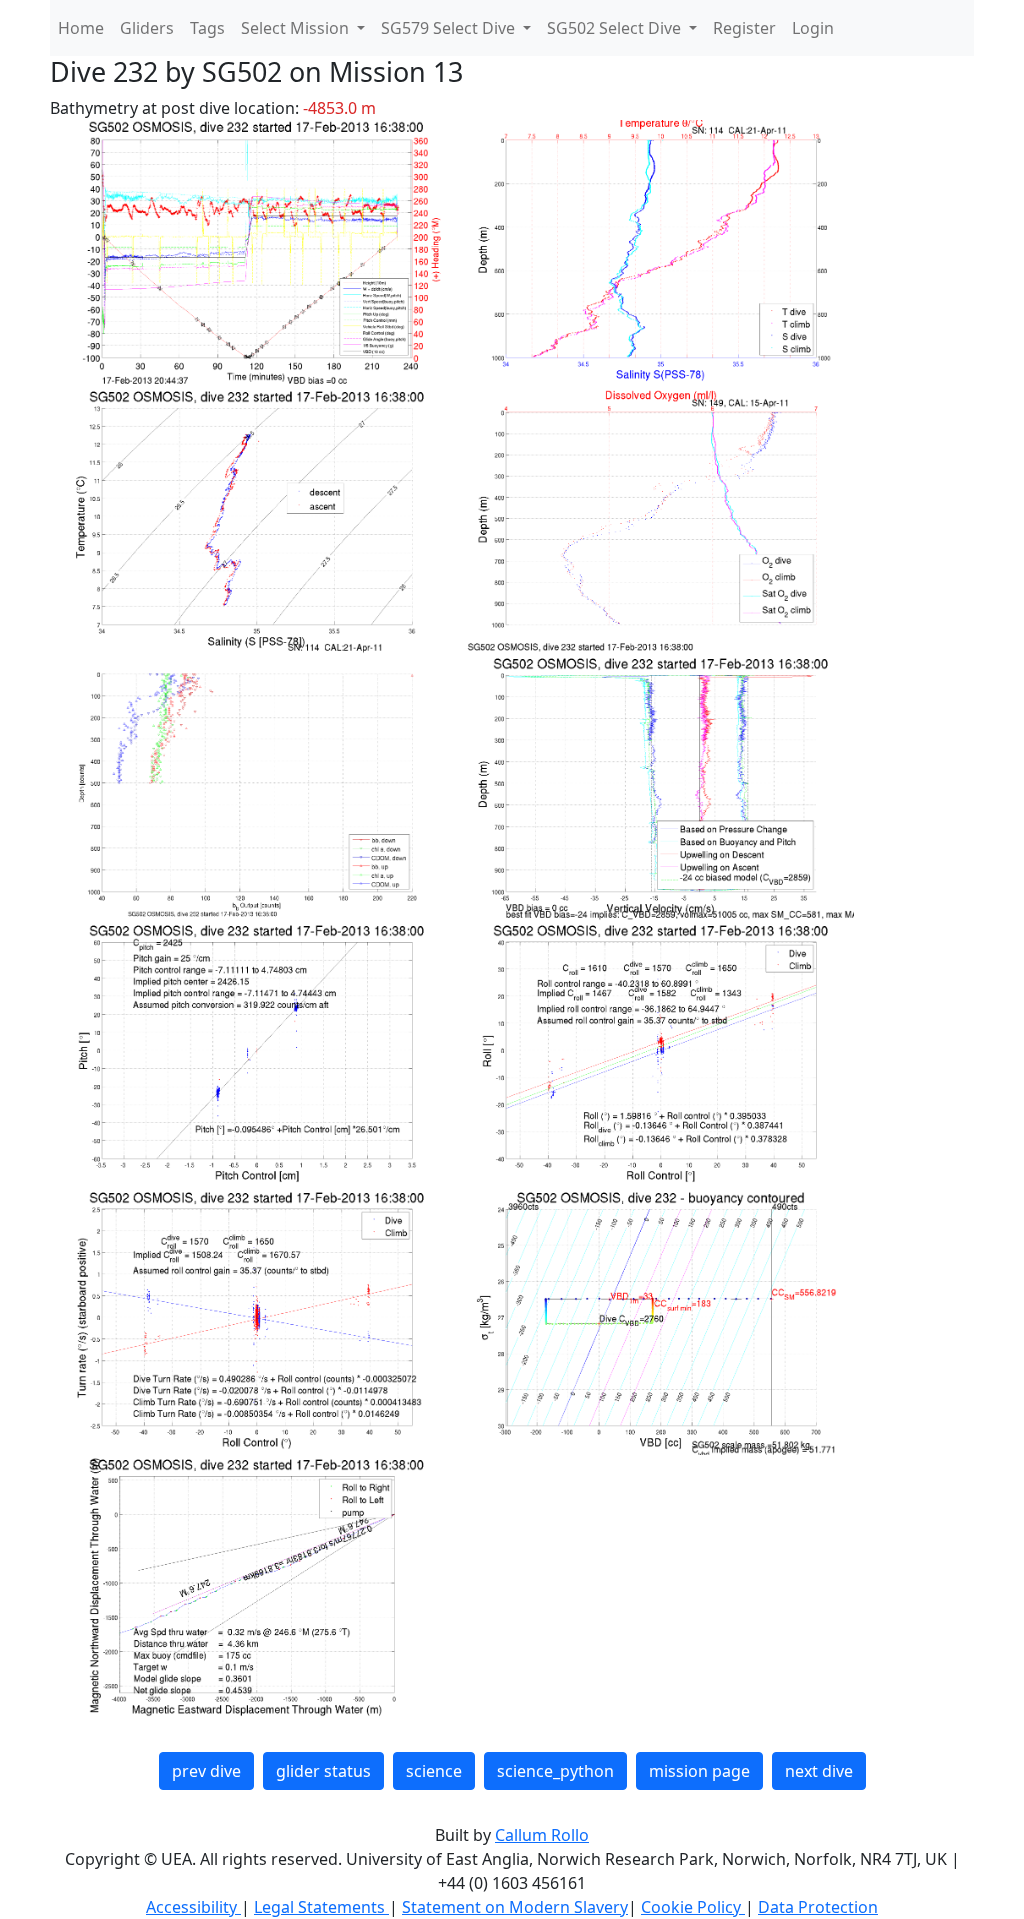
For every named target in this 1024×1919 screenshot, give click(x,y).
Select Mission (297, 28)
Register (744, 28)
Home (81, 28)
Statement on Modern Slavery (515, 1907)
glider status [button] (323, 1771)
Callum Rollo (542, 1835)
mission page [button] (699, 1771)
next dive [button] (819, 1771)
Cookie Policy (693, 1907)
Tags (207, 28)
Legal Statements (321, 1907)
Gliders (147, 28)
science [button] (434, 1771)
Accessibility (193, 1907)
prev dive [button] (206, 1771)
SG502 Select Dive (616, 28)
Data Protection (818, 1907)
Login (813, 28)
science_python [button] (555, 1771)
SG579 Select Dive (450, 28)
